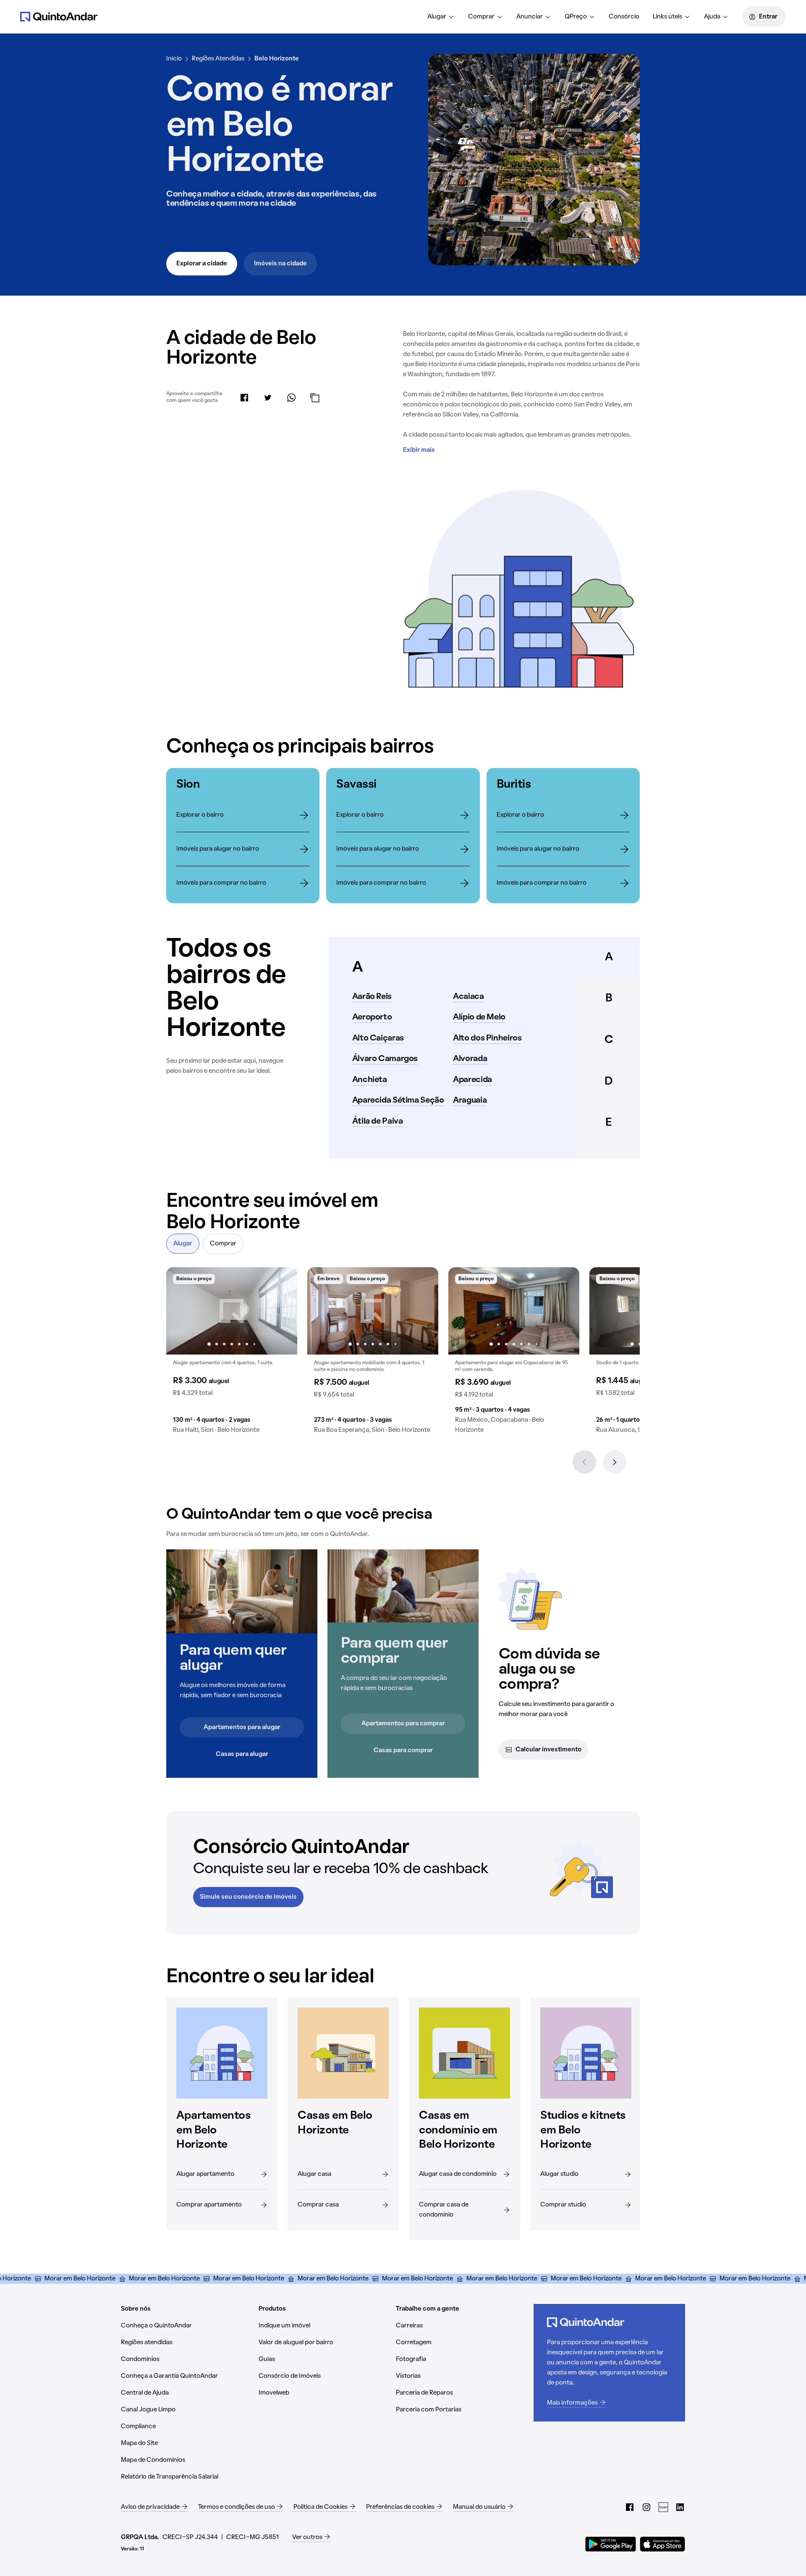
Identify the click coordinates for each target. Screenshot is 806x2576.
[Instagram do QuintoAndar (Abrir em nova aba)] (646, 2507)
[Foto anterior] (181, 1311)
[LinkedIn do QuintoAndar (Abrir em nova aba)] (680, 2507)
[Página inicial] (59, 16)
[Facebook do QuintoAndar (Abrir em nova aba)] (630, 2507)
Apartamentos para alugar (242, 1727)
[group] (232, 1354)
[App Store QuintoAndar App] (662, 2544)
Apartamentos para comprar (403, 1724)
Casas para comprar (403, 1751)
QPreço (576, 17)
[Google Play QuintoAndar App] (611, 2544)
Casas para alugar (242, 1754)
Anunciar (530, 17)
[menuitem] (441, 17)
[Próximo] (615, 1462)
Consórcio (624, 17)
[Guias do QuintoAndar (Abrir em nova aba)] (663, 2507)
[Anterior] (584, 1462)
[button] (232, 1354)
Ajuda (712, 17)
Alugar (437, 17)
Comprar (481, 17)
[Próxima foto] (282, 1311)
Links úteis (667, 17)
